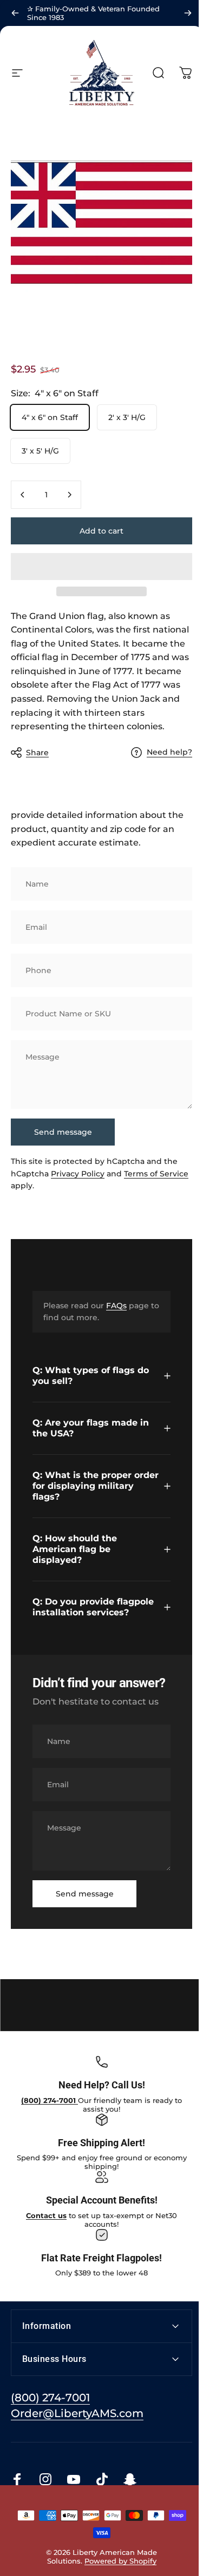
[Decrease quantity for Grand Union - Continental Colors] (23, 495)
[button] (101, 567)
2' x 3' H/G (127, 417)
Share (37, 753)
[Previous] (15, 13)
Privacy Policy (78, 1174)
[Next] (188, 13)
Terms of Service (156, 1174)
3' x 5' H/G (40, 451)
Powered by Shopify (118, 2571)
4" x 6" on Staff (50, 417)
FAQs (116, 1306)
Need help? (169, 752)
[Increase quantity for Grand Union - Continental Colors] (69, 495)
